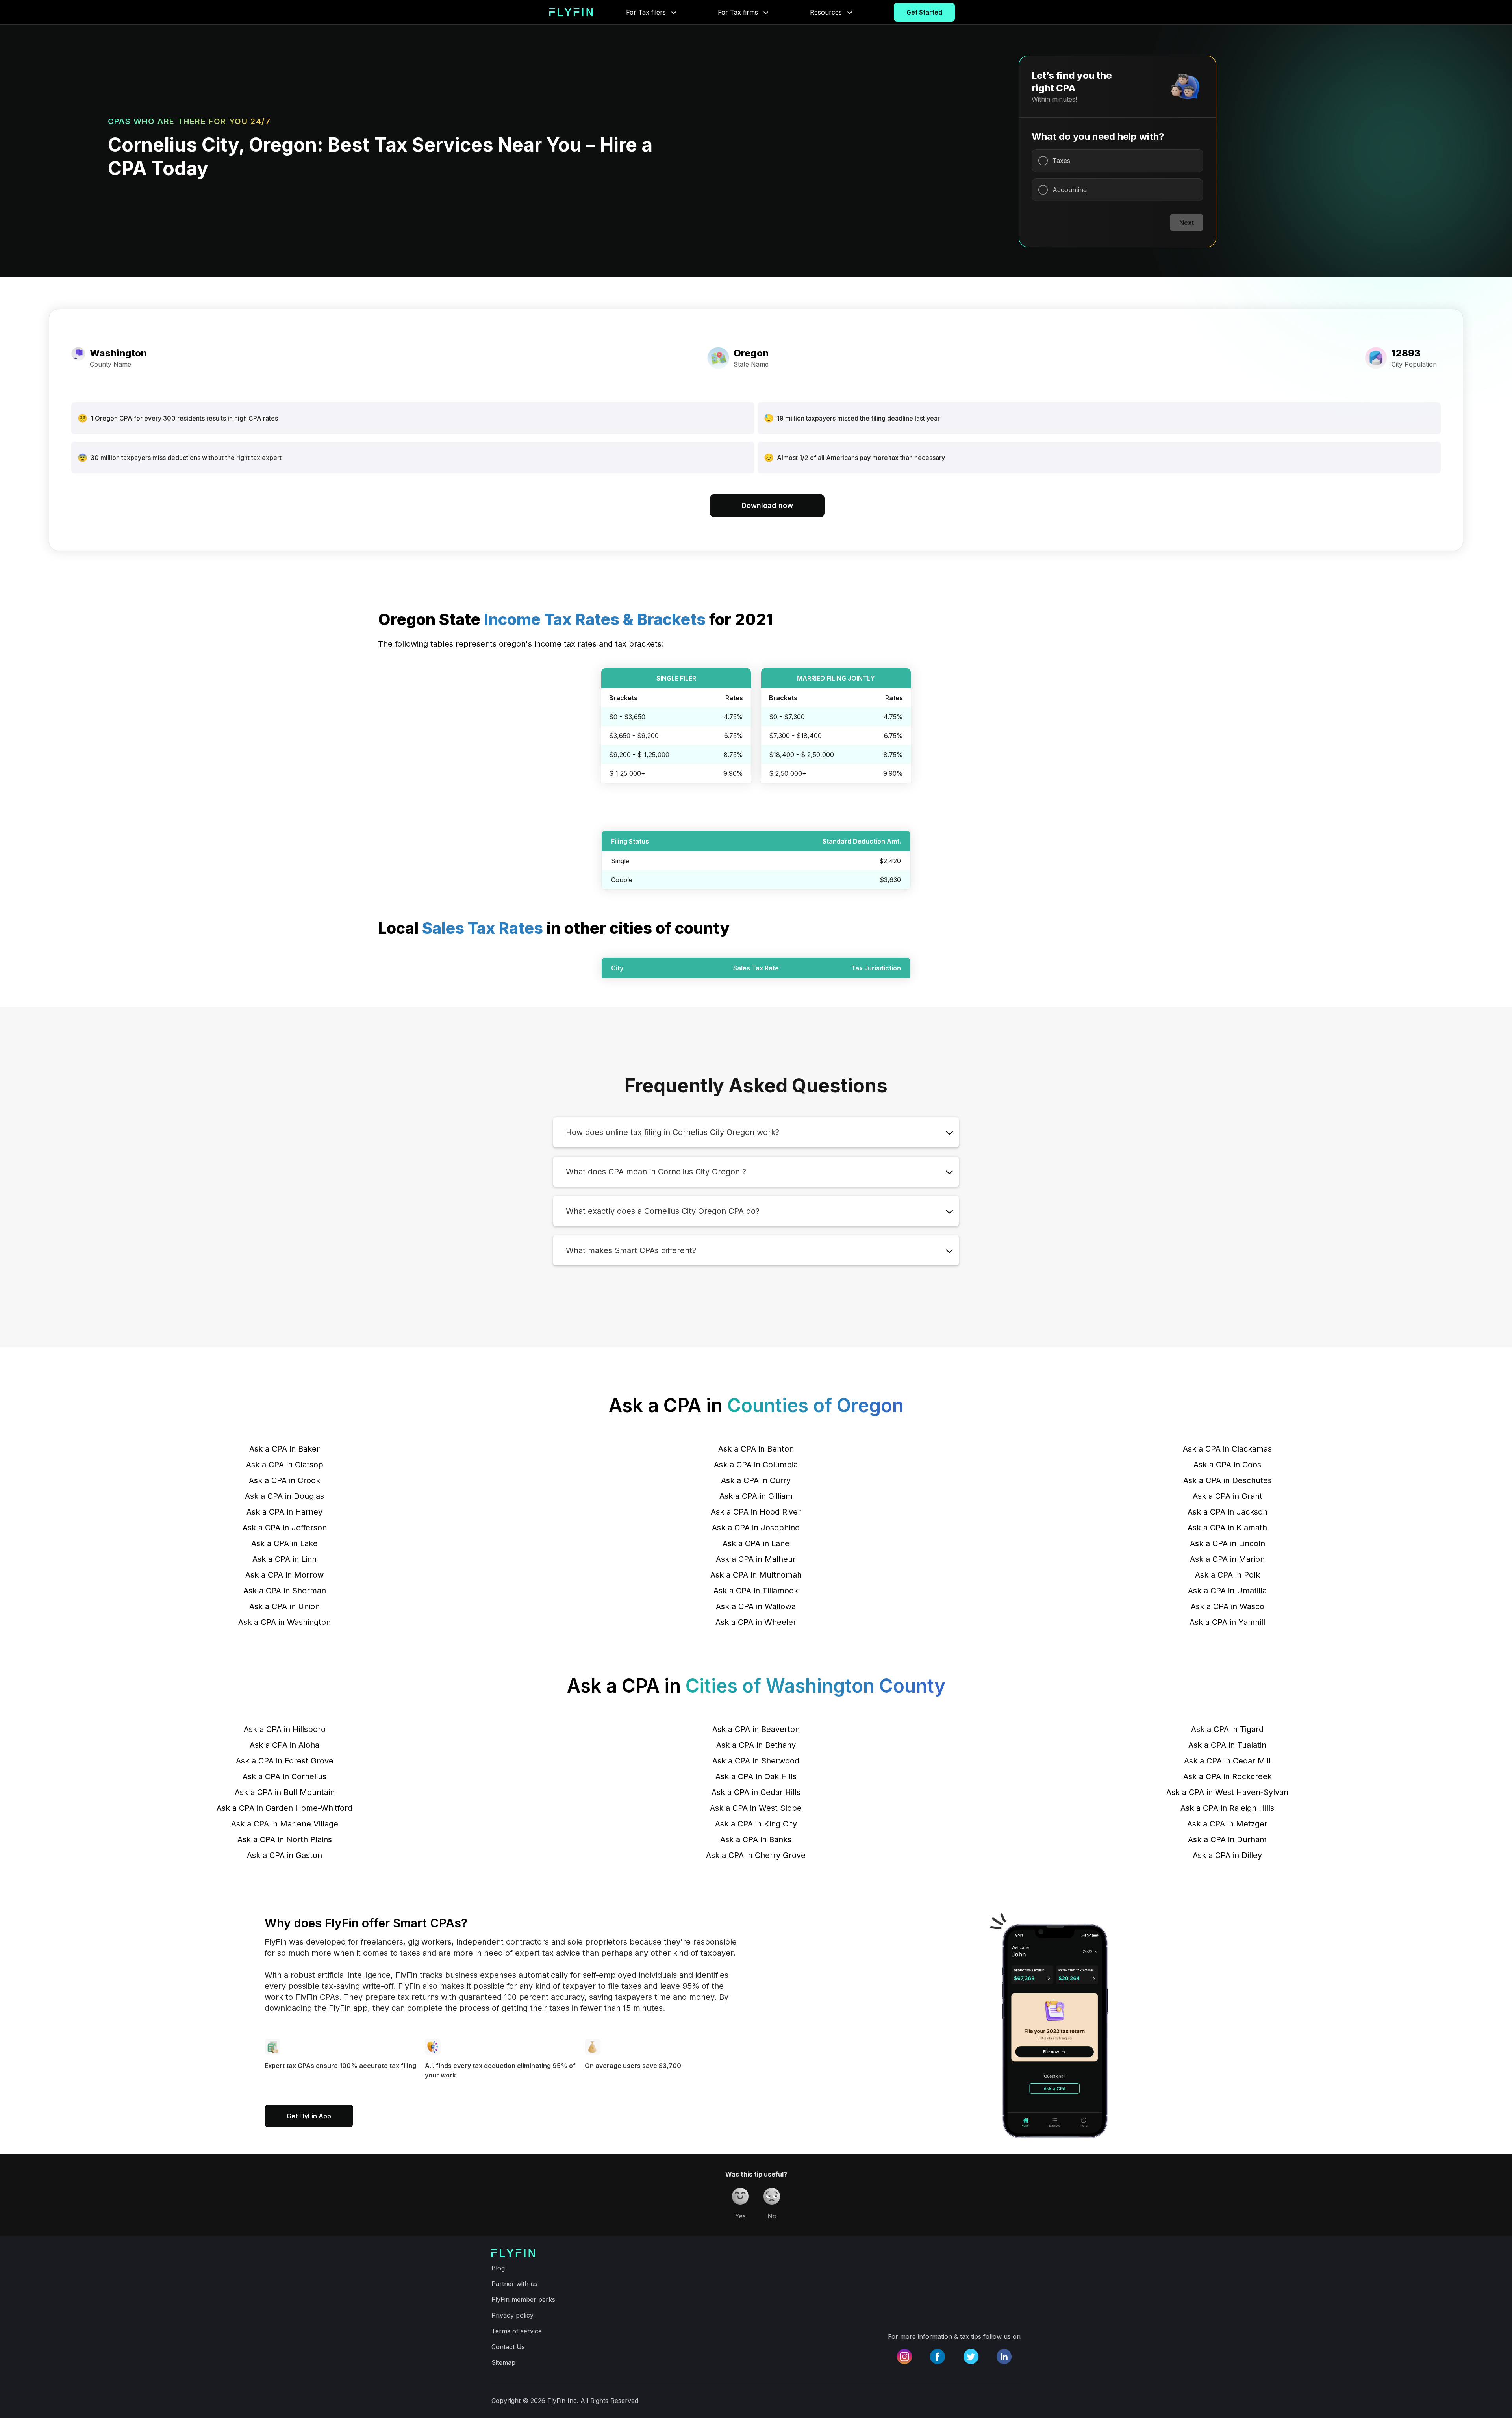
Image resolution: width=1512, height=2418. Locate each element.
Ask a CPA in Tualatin (1227, 1745)
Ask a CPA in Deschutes (1228, 1480)
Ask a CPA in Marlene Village (285, 1824)
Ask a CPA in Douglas (284, 1496)
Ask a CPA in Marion (1227, 1559)
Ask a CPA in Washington (284, 1622)
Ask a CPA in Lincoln (1228, 1543)
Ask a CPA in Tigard (1227, 1729)
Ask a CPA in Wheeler (756, 1622)
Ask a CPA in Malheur (756, 1559)
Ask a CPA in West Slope (756, 1808)
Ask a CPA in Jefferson (285, 1528)
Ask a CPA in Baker (284, 1449)
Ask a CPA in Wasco (1228, 1606)
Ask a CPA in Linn (284, 1559)
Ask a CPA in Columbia (756, 1465)
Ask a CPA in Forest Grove (285, 1761)
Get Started (924, 12)
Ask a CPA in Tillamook (756, 1591)
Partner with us (514, 2284)
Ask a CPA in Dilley (1227, 1855)
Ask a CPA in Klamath (1227, 1528)
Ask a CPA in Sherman (285, 1591)
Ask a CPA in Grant (1228, 1496)
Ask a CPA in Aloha (284, 1745)
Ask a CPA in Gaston (284, 1855)
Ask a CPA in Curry (756, 1480)
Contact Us (508, 2347)
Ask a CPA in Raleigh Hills (1227, 1808)
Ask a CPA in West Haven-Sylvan (1227, 1792)
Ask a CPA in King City (756, 1824)
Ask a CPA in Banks (756, 1839)
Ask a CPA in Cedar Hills (756, 1792)
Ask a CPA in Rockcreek (1228, 1776)
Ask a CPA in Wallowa (756, 1606)
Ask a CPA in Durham (1227, 1839)
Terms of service (517, 2331)
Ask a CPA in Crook (284, 1480)
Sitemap (503, 2362)
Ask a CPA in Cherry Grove (756, 1855)
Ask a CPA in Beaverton (756, 1729)
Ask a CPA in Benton (756, 1449)
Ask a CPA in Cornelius (284, 1776)
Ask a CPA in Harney (284, 1512)
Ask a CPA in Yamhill (1227, 1622)
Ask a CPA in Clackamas (1227, 1449)
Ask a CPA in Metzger (1227, 1824)
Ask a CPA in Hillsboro (285, 1729)
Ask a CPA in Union (284, 1606)
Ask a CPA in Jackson (1228, 1512)
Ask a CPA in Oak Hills (756, 1776)
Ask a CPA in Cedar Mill (1227, 1761)
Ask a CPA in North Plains (285, 1839)
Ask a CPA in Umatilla (1227, 1591)
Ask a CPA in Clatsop (285, 1465)
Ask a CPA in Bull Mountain (285, 1792)
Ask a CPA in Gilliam (756, 1496)
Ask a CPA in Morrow (284, 1575)
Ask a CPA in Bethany (756, 1745)
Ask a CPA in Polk (1228, 1575)
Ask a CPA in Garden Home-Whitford (284, 1808)
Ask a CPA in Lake (284, 1543)
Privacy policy (512, 2315)
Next (1187, 223)
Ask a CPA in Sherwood (756, 1761)
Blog (498, 2268)
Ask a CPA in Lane (756, 1543)
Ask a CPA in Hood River (756, 1512)
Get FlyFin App (309, 2116)
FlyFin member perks (523, 2299)
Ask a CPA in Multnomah (756, 1575)
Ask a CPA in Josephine (756, 1528)
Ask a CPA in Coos (1227, 1465)
